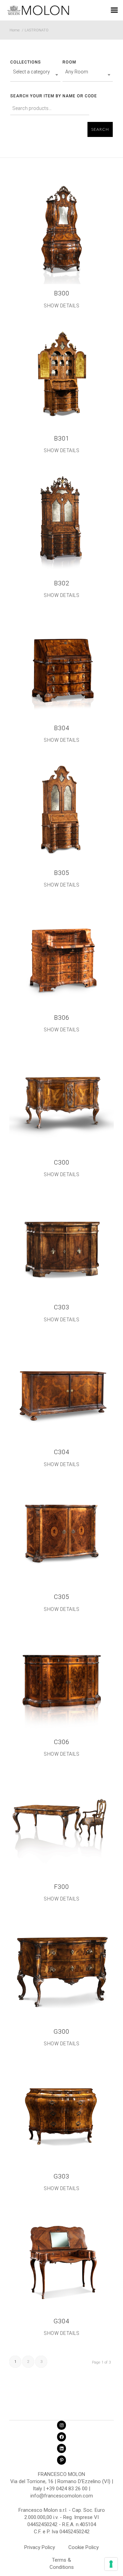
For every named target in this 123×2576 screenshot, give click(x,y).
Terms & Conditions (62, 2561)
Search (100, 129)
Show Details (61, 306)
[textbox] (35, 72)
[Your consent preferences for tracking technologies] (111, 2564)
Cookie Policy (84, 2547)
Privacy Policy (40, 2547)
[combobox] (35, 75)
